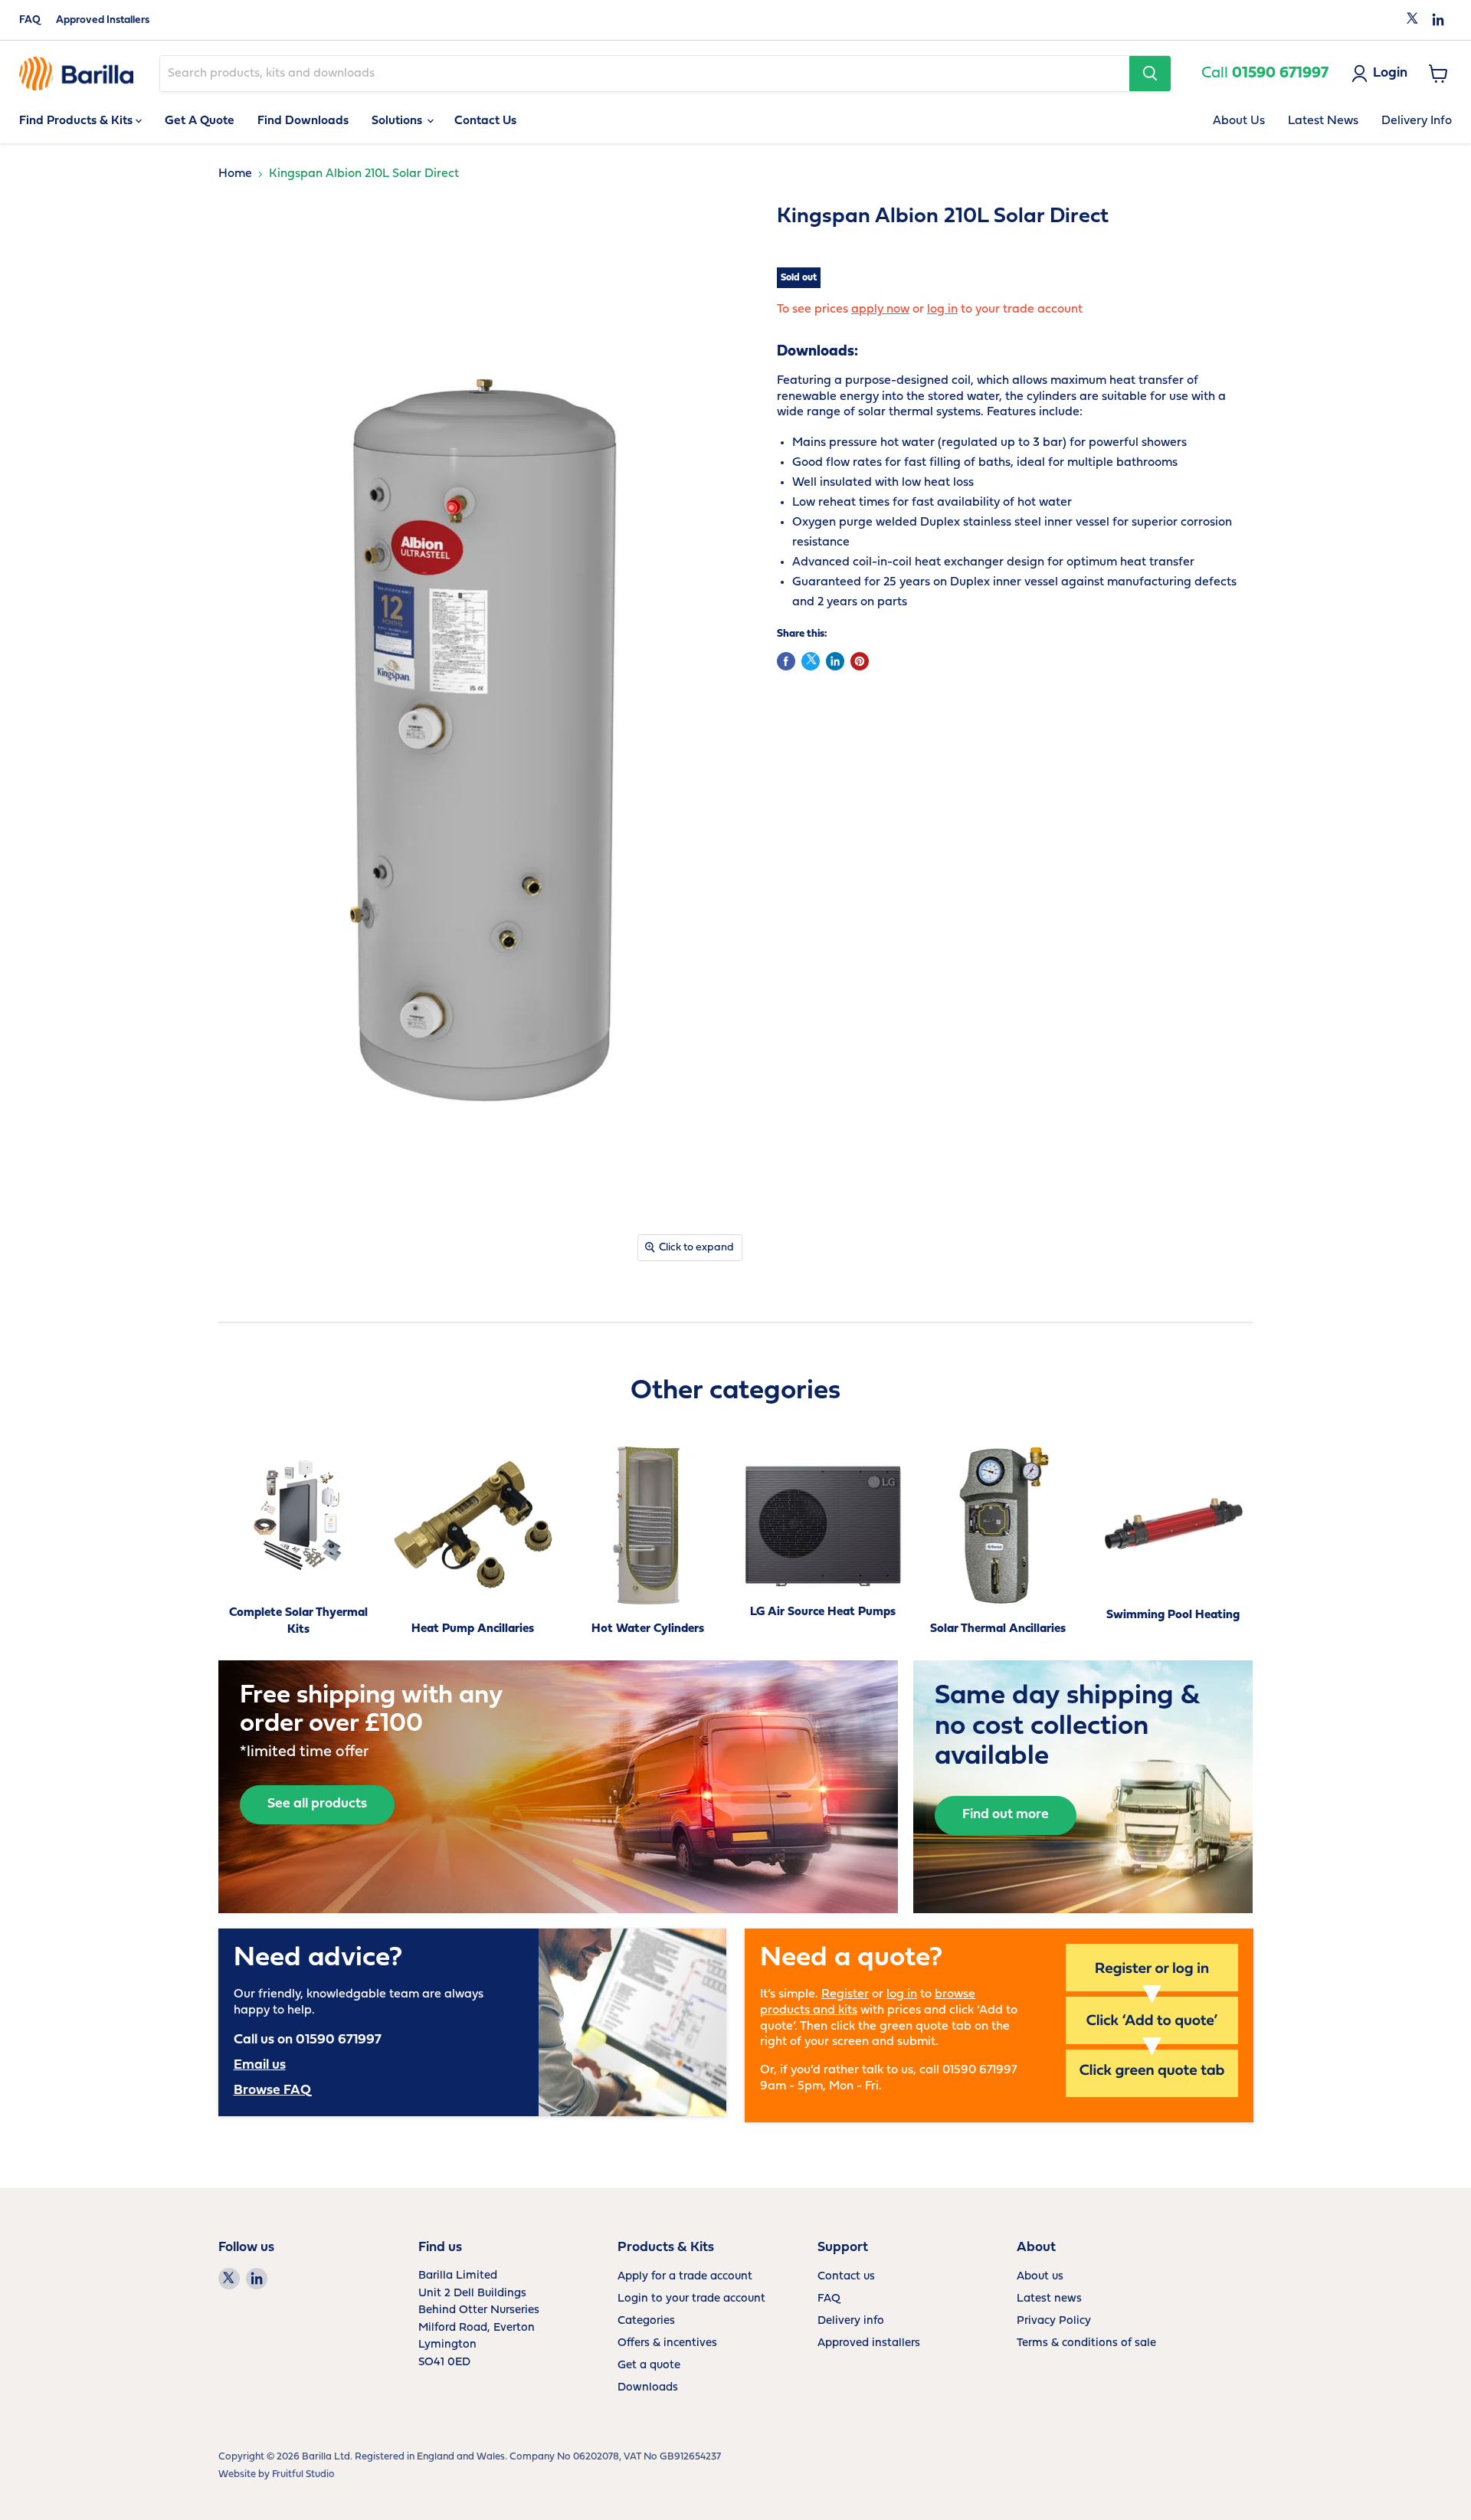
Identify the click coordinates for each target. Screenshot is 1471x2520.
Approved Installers (103, 20)
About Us (1239, 121)
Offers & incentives (667, 2343)
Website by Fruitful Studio (277, 2474)
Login (1390, 73)
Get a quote (649, 2366)
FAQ (30, 20)
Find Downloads (303, 121)
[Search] (1150, 74)
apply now (880, 310)
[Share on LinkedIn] (835, 661)
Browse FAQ (272, 2091)
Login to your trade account (691, 2299)
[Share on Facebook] (786, 661)
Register (845, 1994)
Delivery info (851, 2321)
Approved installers (869, 2343)
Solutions (398, 121)
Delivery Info (1417, 121)
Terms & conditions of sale (1086, 2343)
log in (942, 310)
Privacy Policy (1054, 2321)
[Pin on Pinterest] (860, 661)
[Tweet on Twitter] (811, 661)
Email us (260, 2065)
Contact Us (485, 121)
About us (1040, 2277)
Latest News (1323, 121)
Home (235, 174)
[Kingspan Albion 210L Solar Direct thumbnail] (233, 1314)
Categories (646, 2321)
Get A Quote (200, 121)
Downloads (648, 2388)
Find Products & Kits (77, 121)
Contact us (846, 2277)
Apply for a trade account (685, 2277)
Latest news (1049, 2299)
